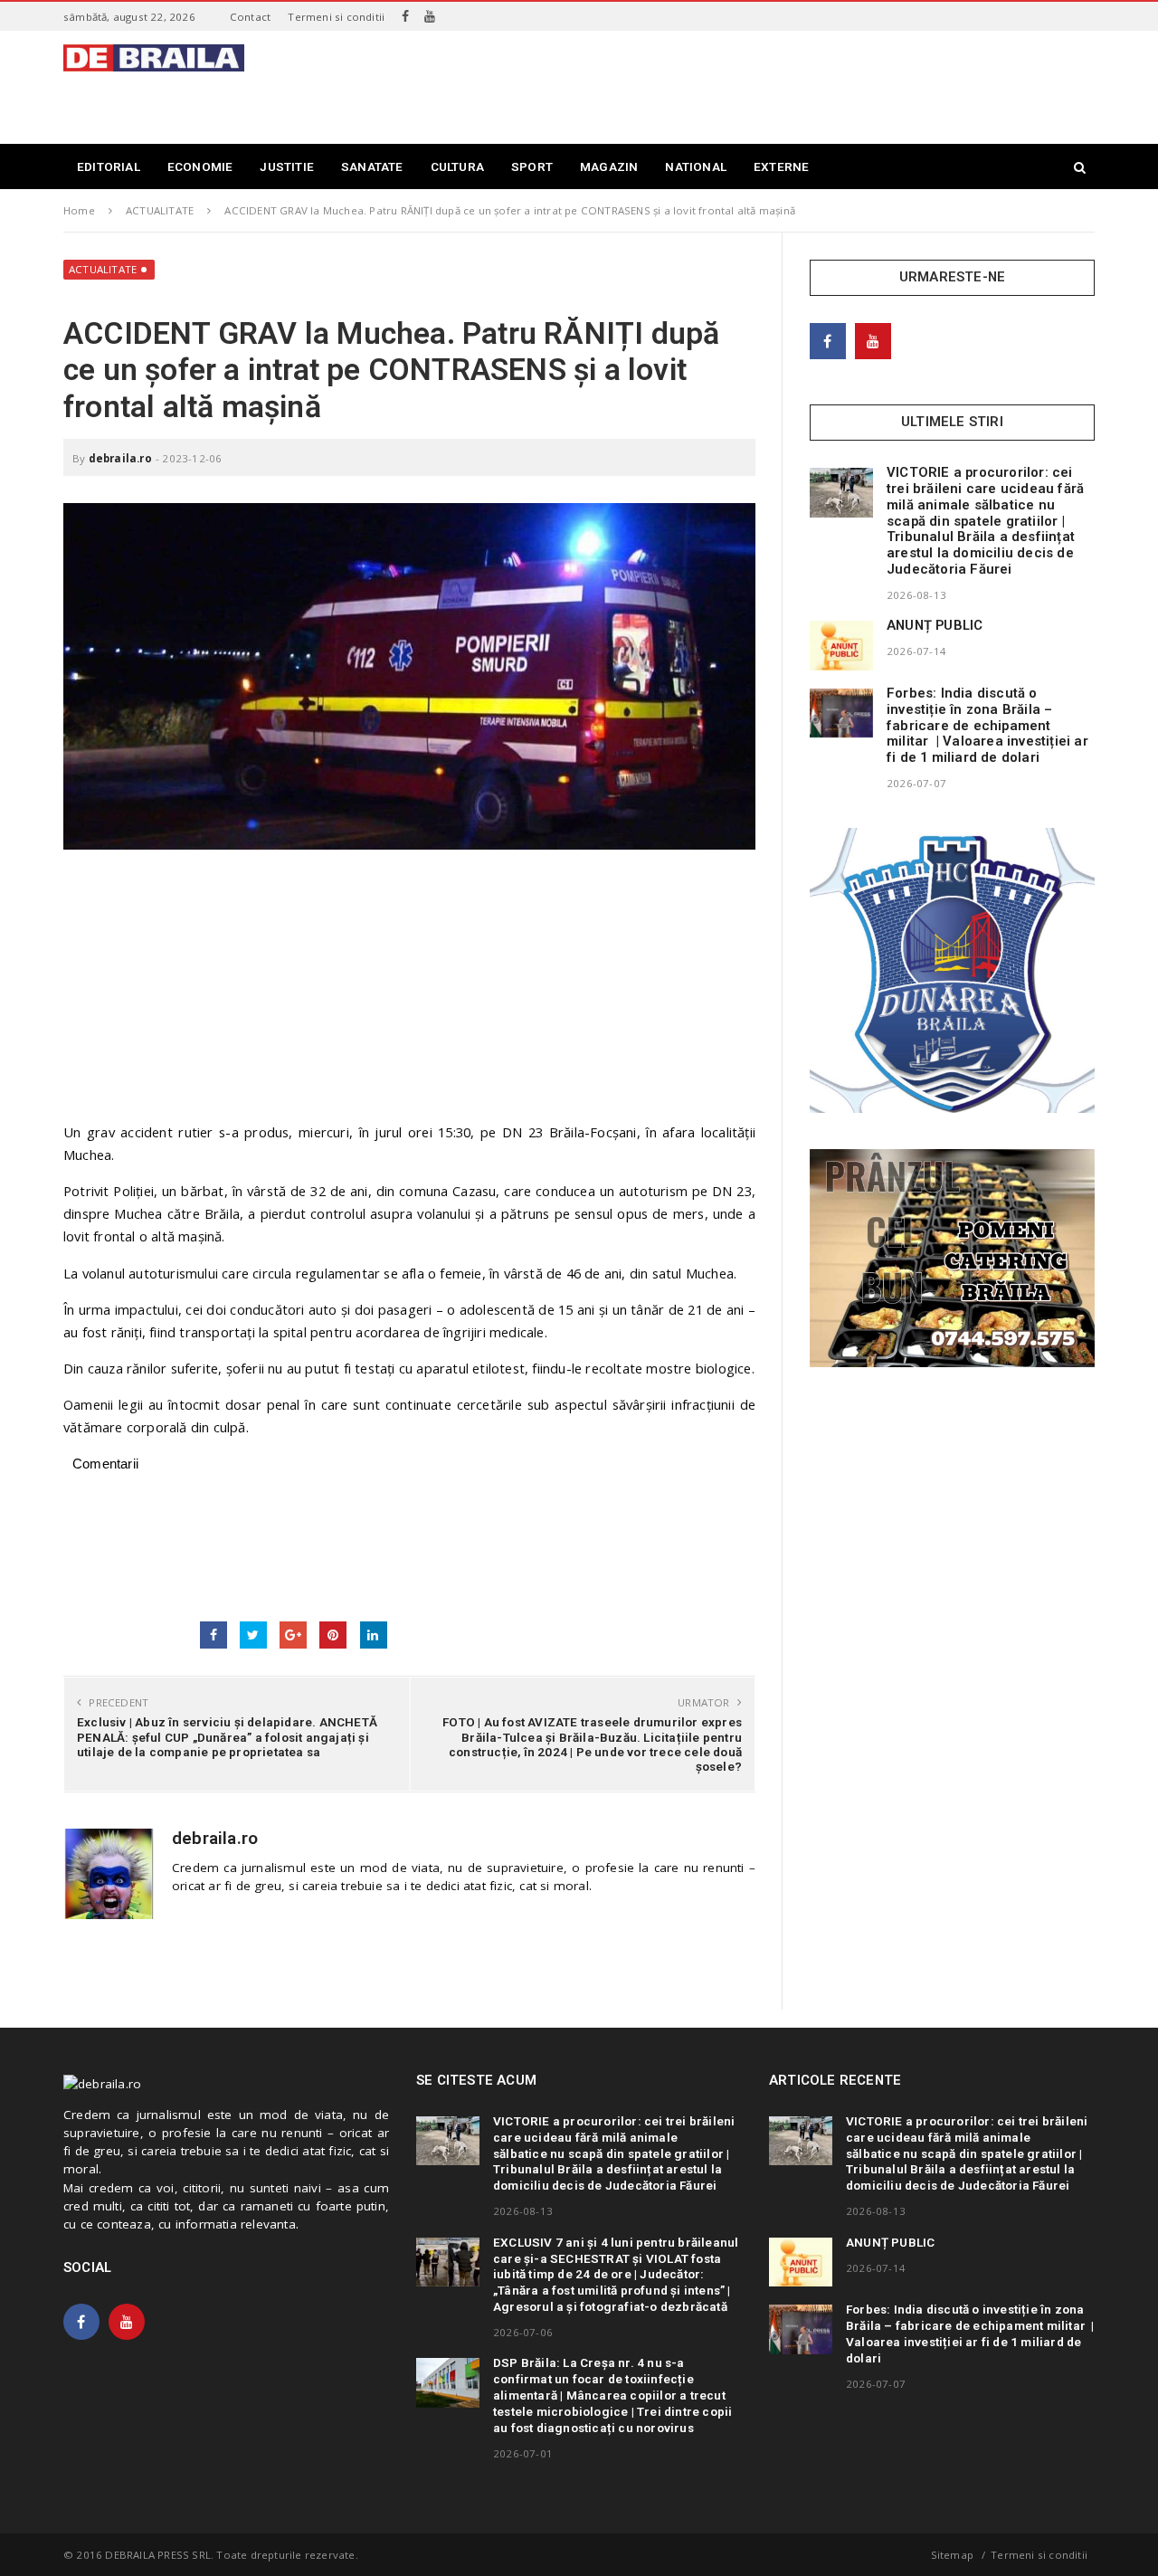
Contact (250, 17)
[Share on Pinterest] (333, 1635)
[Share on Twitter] (253, 1635)
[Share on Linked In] (374, 1635)
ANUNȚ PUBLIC (935, 625)
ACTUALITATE (103, 269)
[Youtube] (430, 16)
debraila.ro (120, 458)
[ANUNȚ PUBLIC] (841, 645)
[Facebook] (405, 16)
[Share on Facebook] (214, 1635)
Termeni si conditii (336, 17)
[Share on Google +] (293, 1635)
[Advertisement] (765, 85)
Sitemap (952, 2555)
